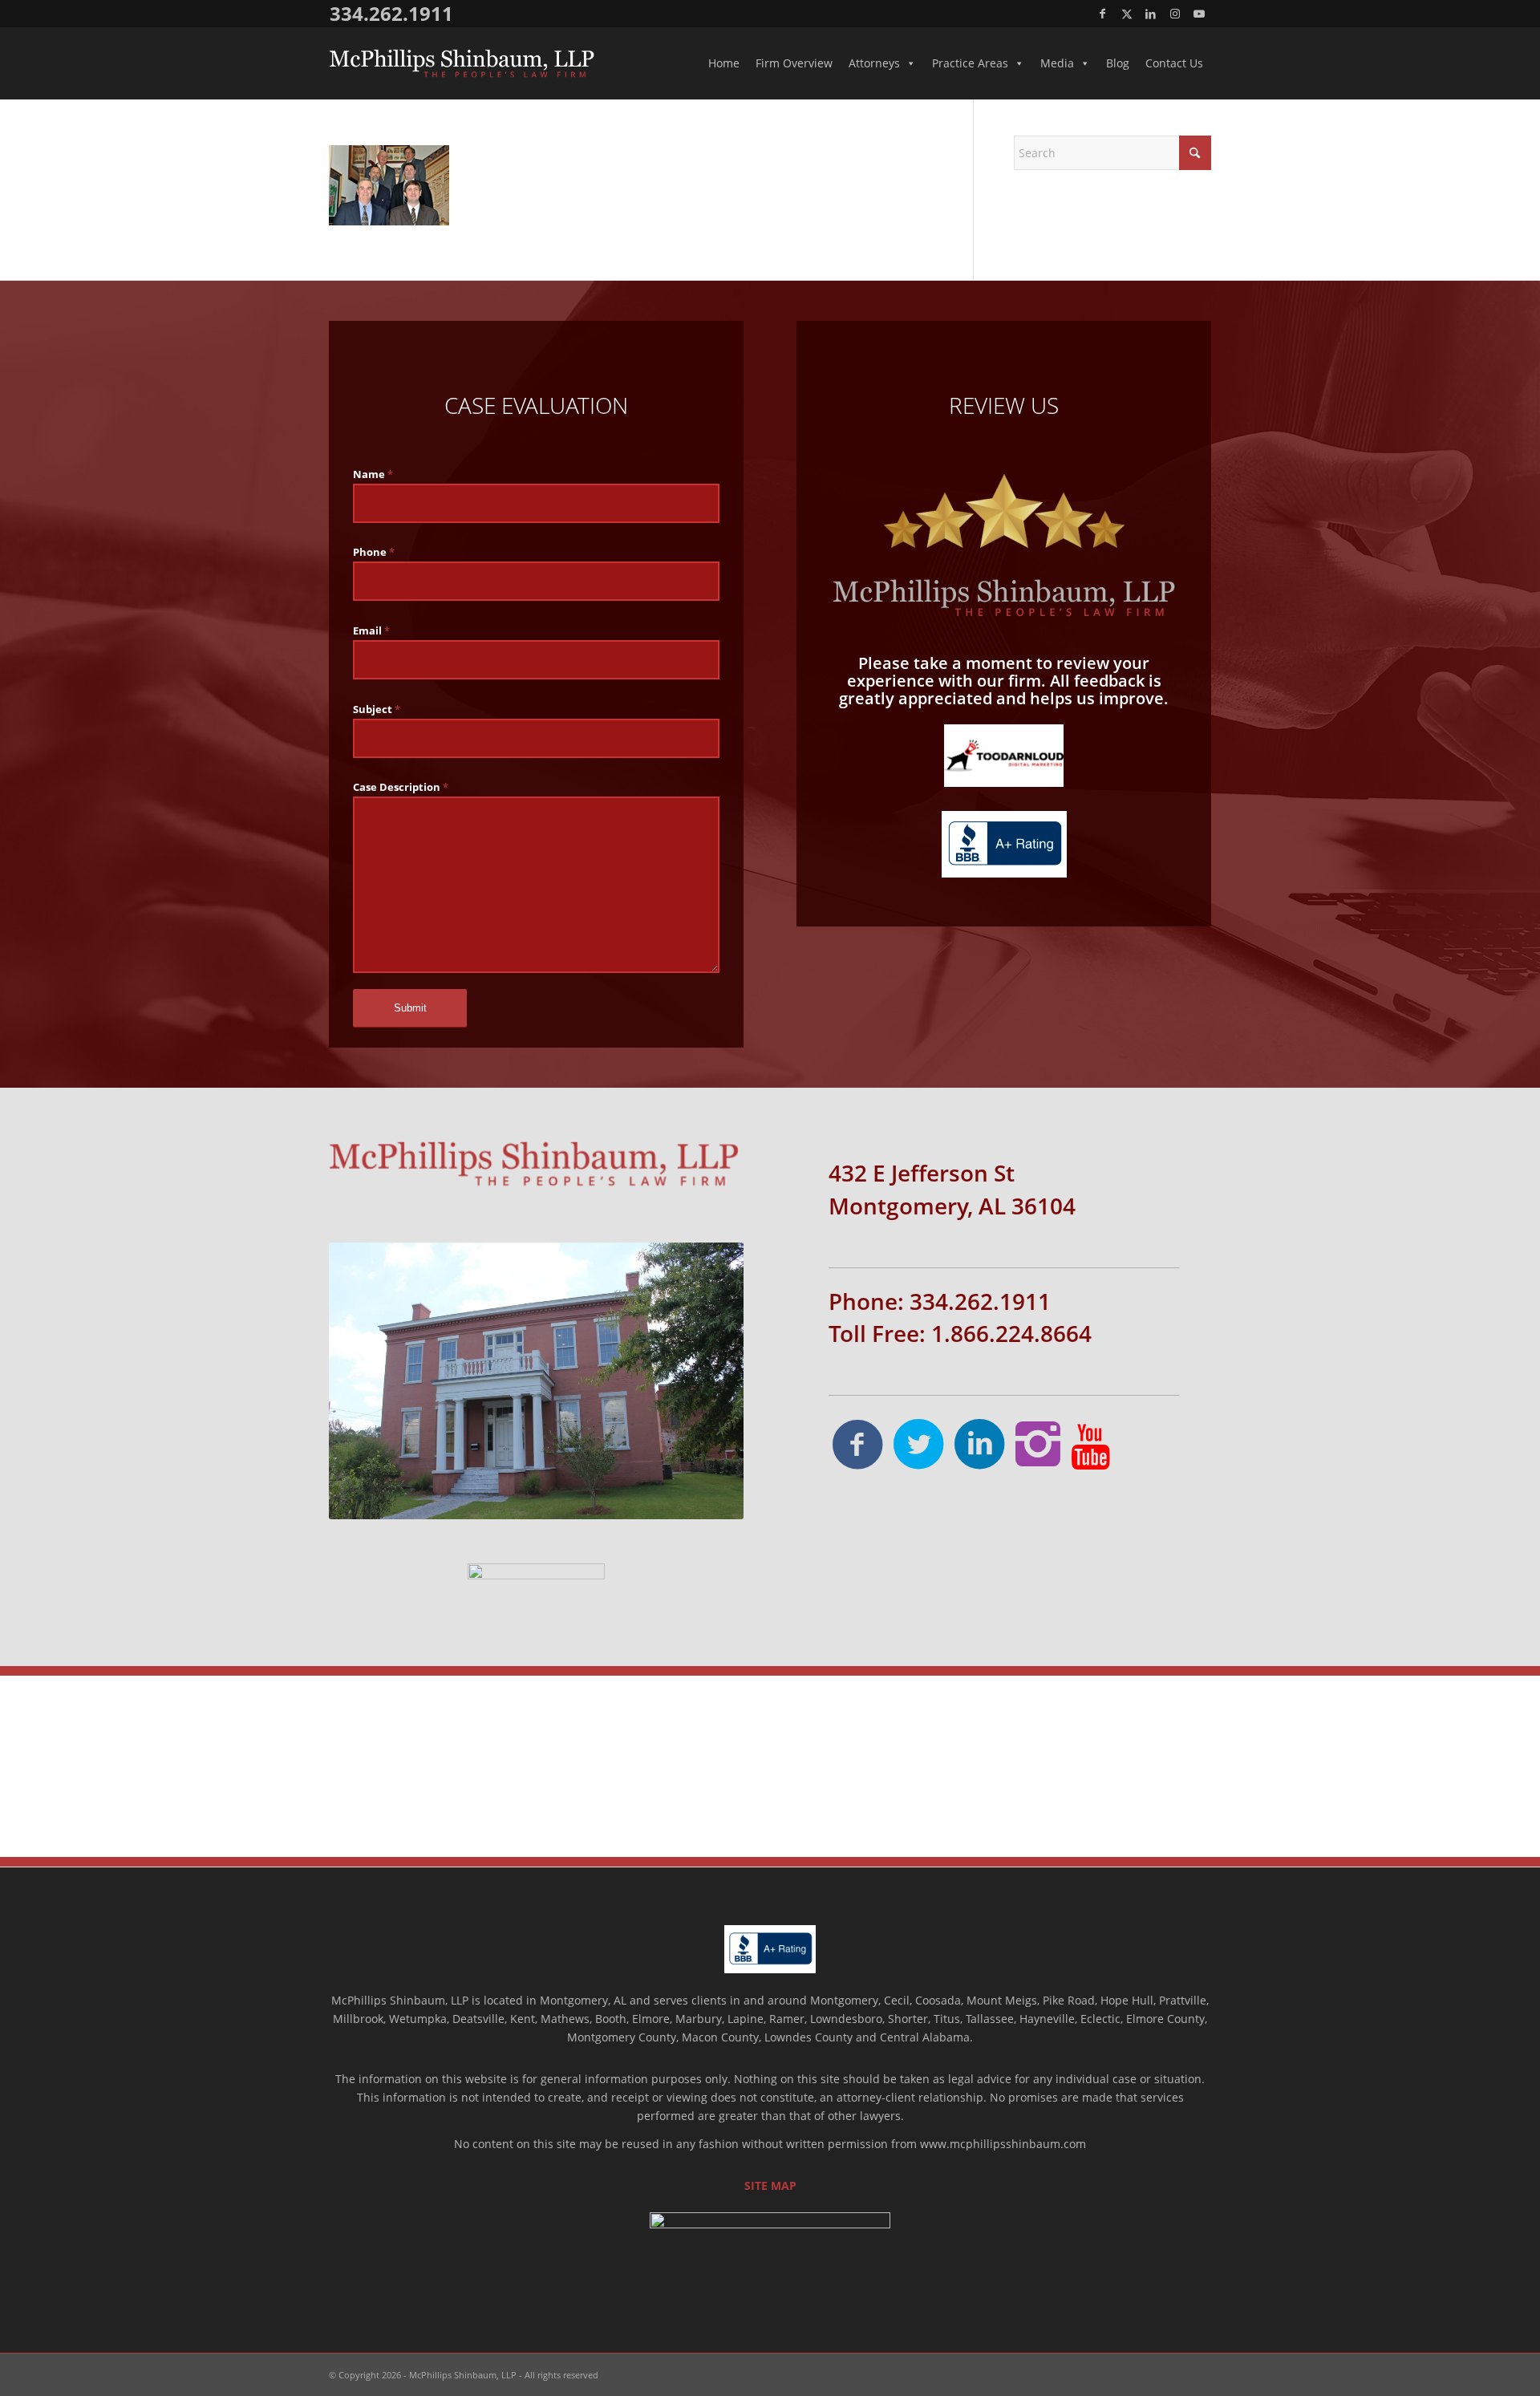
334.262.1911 (391, 13)
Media (1057, 63)
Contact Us (1174, 63)
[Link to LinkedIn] (1151, 14)
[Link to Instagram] (1175, 14)
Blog (1118, 63)
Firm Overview (794, 63)
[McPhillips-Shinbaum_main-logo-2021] (462, 63)
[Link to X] (1127, 14)
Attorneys (874, 63)
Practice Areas (970, 63)
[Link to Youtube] (1199, 14)
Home (724, 63)
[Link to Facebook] (1102, 14)
